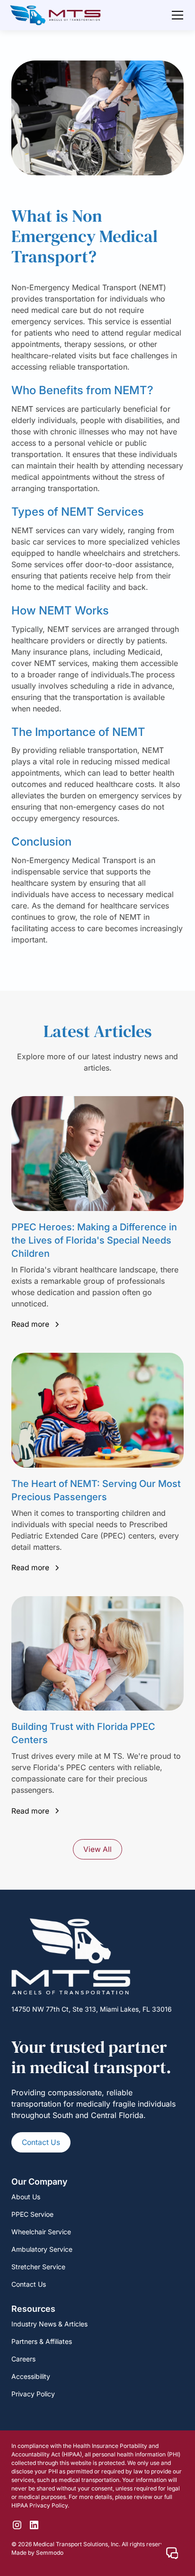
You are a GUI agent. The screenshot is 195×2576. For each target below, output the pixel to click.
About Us (26, 2197)
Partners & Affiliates (42, 2341)
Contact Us (41, 2142)
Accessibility (31, 2376)
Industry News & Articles (49, 2324)
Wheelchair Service (41, 2232)
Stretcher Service (38, 2267)
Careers (23, 2359)
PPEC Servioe (32, 2214)
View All (97, 1849)
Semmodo (50, 2553)
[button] (176, 15)
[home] (55, 15)
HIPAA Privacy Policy (40, 2505)
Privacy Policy (33, 2394)
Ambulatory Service (42, 2249)
